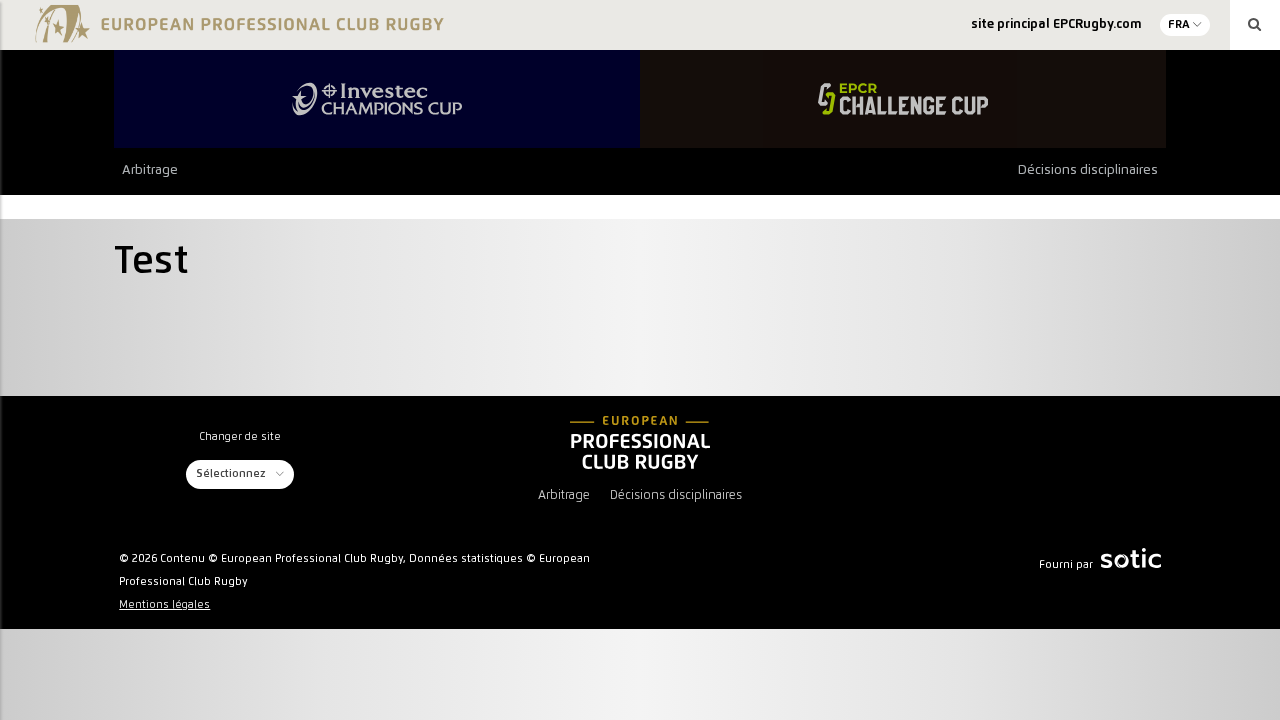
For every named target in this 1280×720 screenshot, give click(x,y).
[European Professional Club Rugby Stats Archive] (236, 32)
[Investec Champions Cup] (377, 99)
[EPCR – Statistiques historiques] (640, 442)
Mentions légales (164, 605)
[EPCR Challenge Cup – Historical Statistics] (903, 99)
